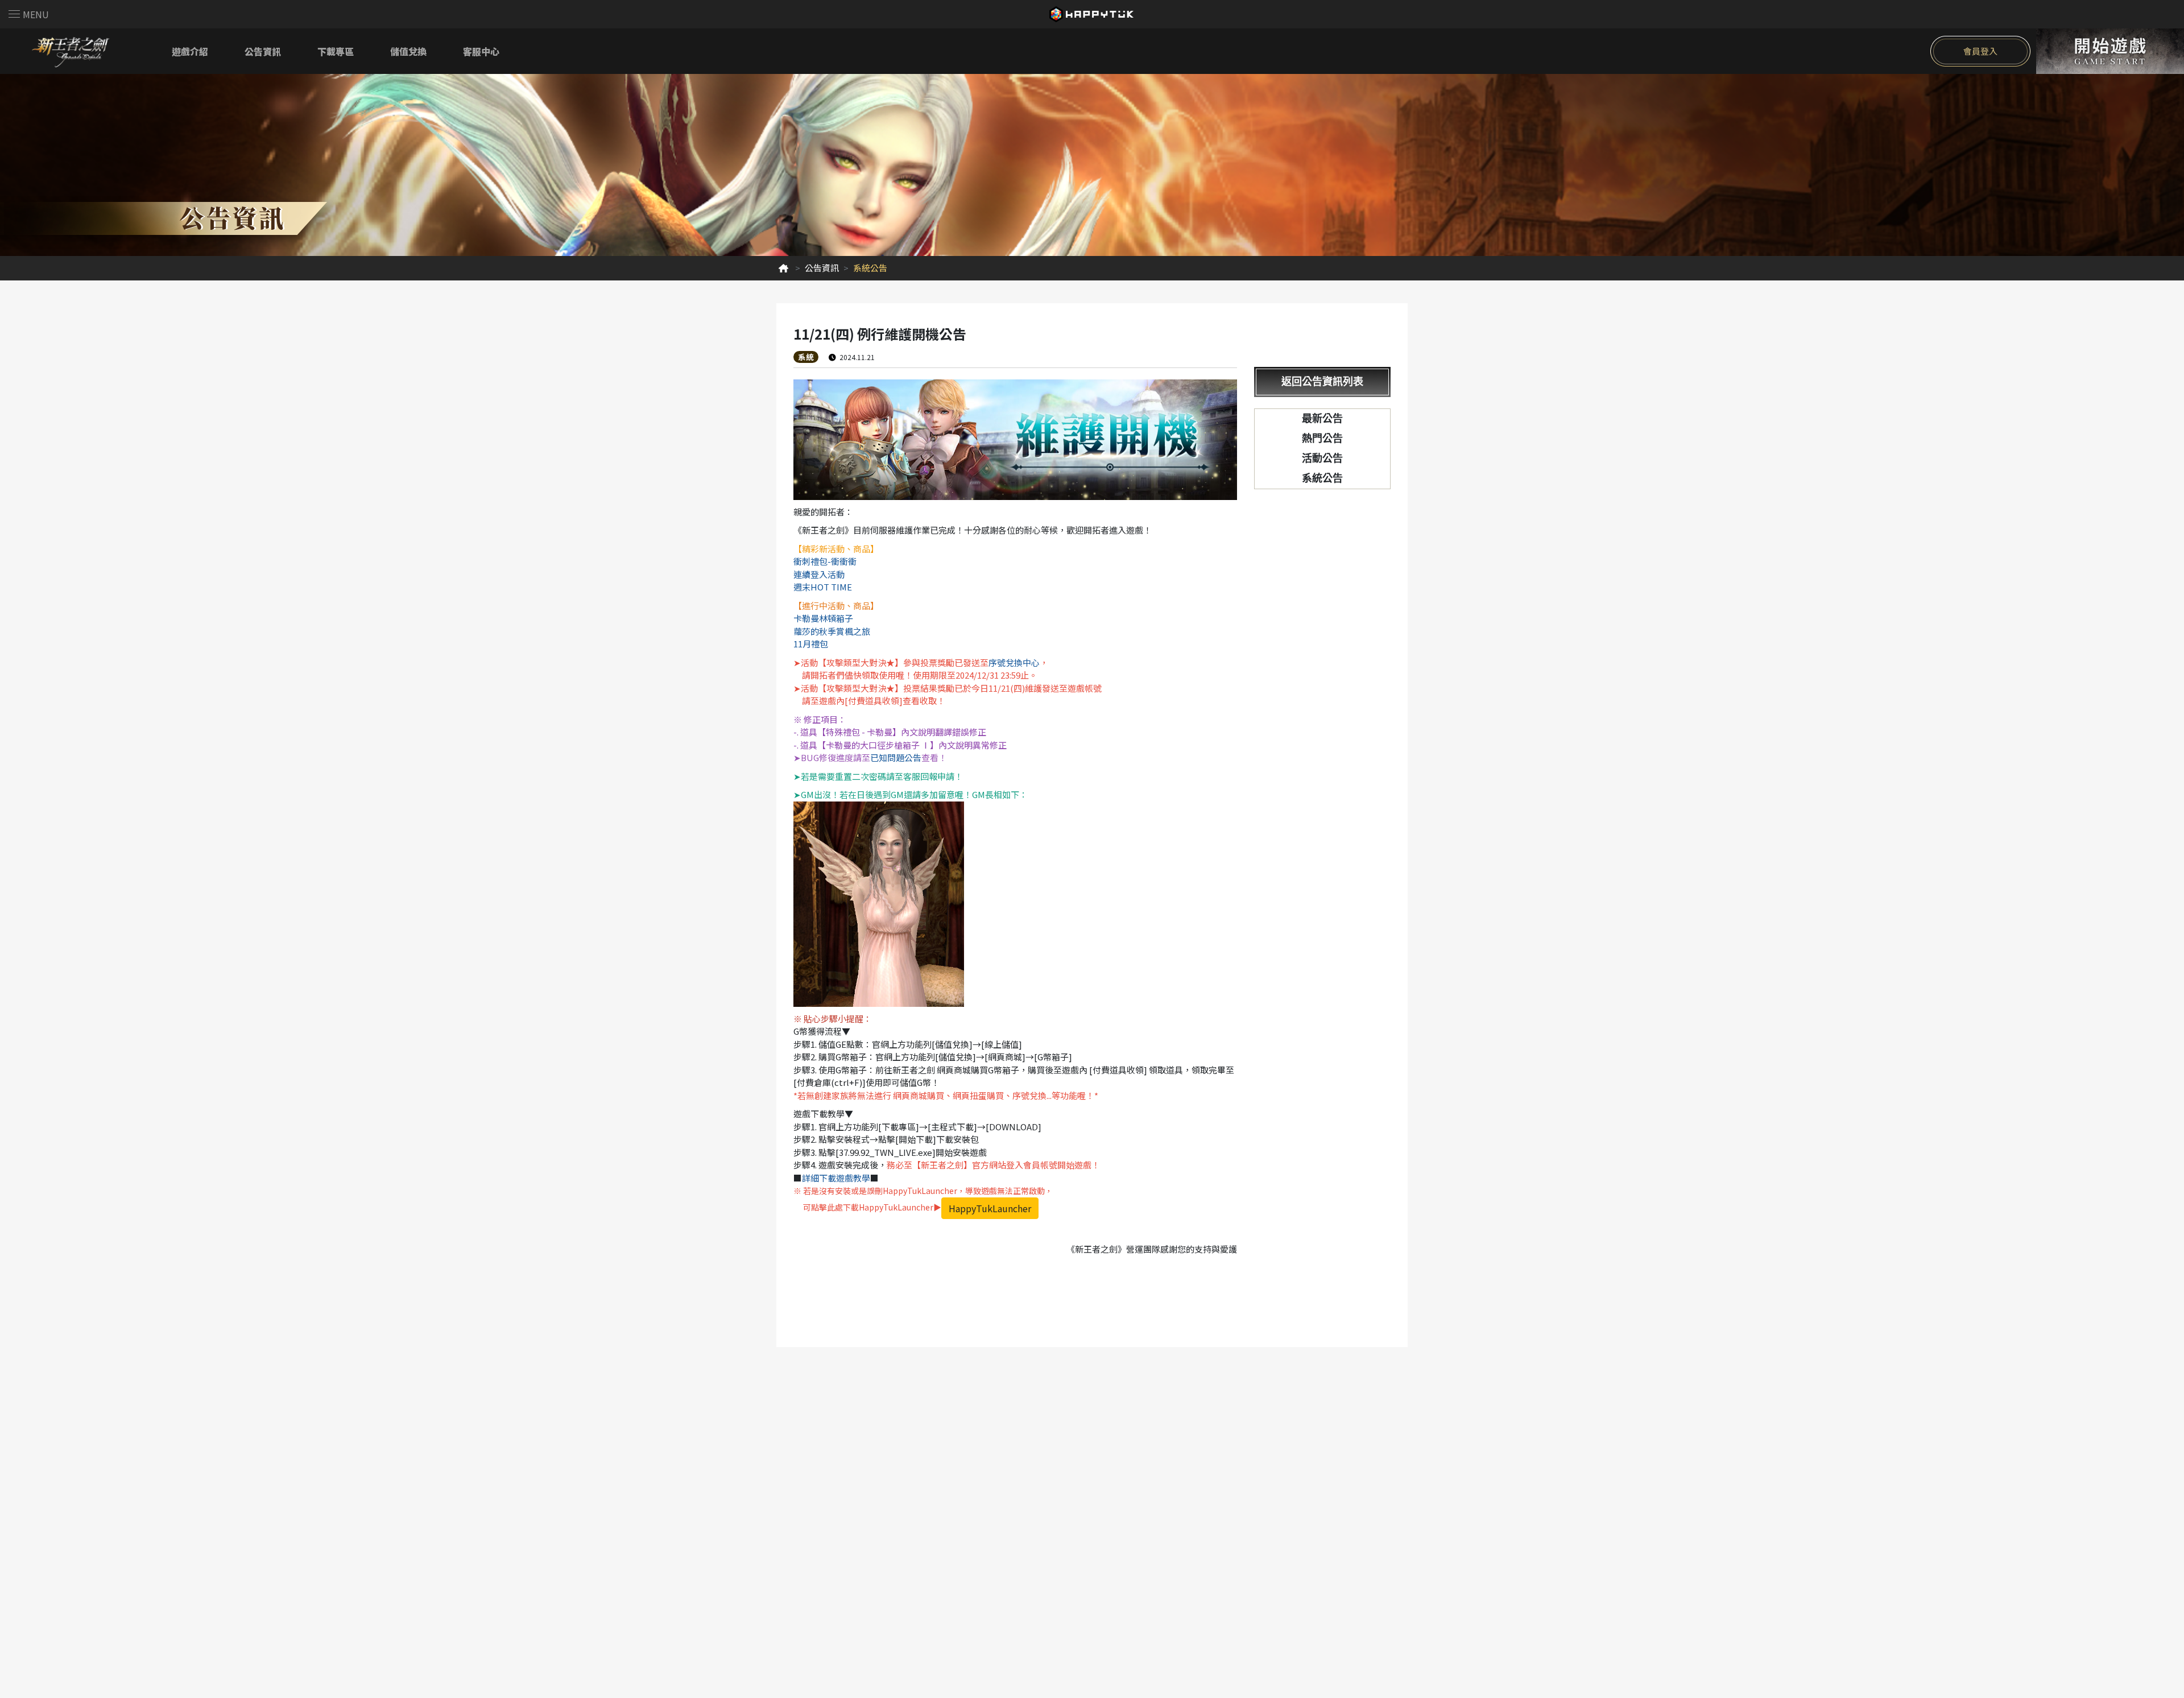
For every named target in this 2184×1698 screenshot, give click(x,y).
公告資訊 (822, 268)
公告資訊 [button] (263, 51)
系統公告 (1322, 478)
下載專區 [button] (336, 51)
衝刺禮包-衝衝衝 (825, 561)
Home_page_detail (783, 268)
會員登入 (1980, 51)
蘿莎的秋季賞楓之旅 (832, 631)
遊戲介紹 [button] (190, 51)
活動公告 (1322, 458)
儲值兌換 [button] (408, 51)
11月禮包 (811, 644)
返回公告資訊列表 (1322, 382)
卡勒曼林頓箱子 (823, 618)
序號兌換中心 (1014, 662)
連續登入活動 (819, 574)
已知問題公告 (896, 757)
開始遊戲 (2110, 51)
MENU (36, 14)
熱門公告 (1322, 439)
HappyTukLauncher (990, 1208)
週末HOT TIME (823, 587)
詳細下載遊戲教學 (836, 1178)
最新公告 (1322, 419)
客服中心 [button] (481, 51)
